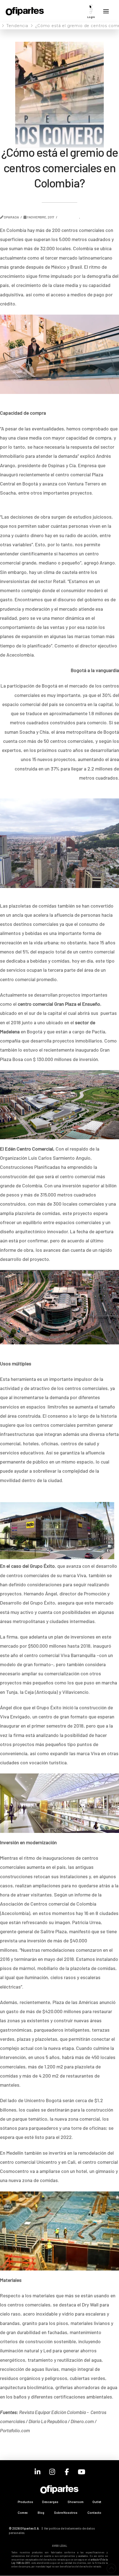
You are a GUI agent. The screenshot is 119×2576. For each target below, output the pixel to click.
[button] (91, 11)
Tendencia (92, 217)
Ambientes (70, 217)
